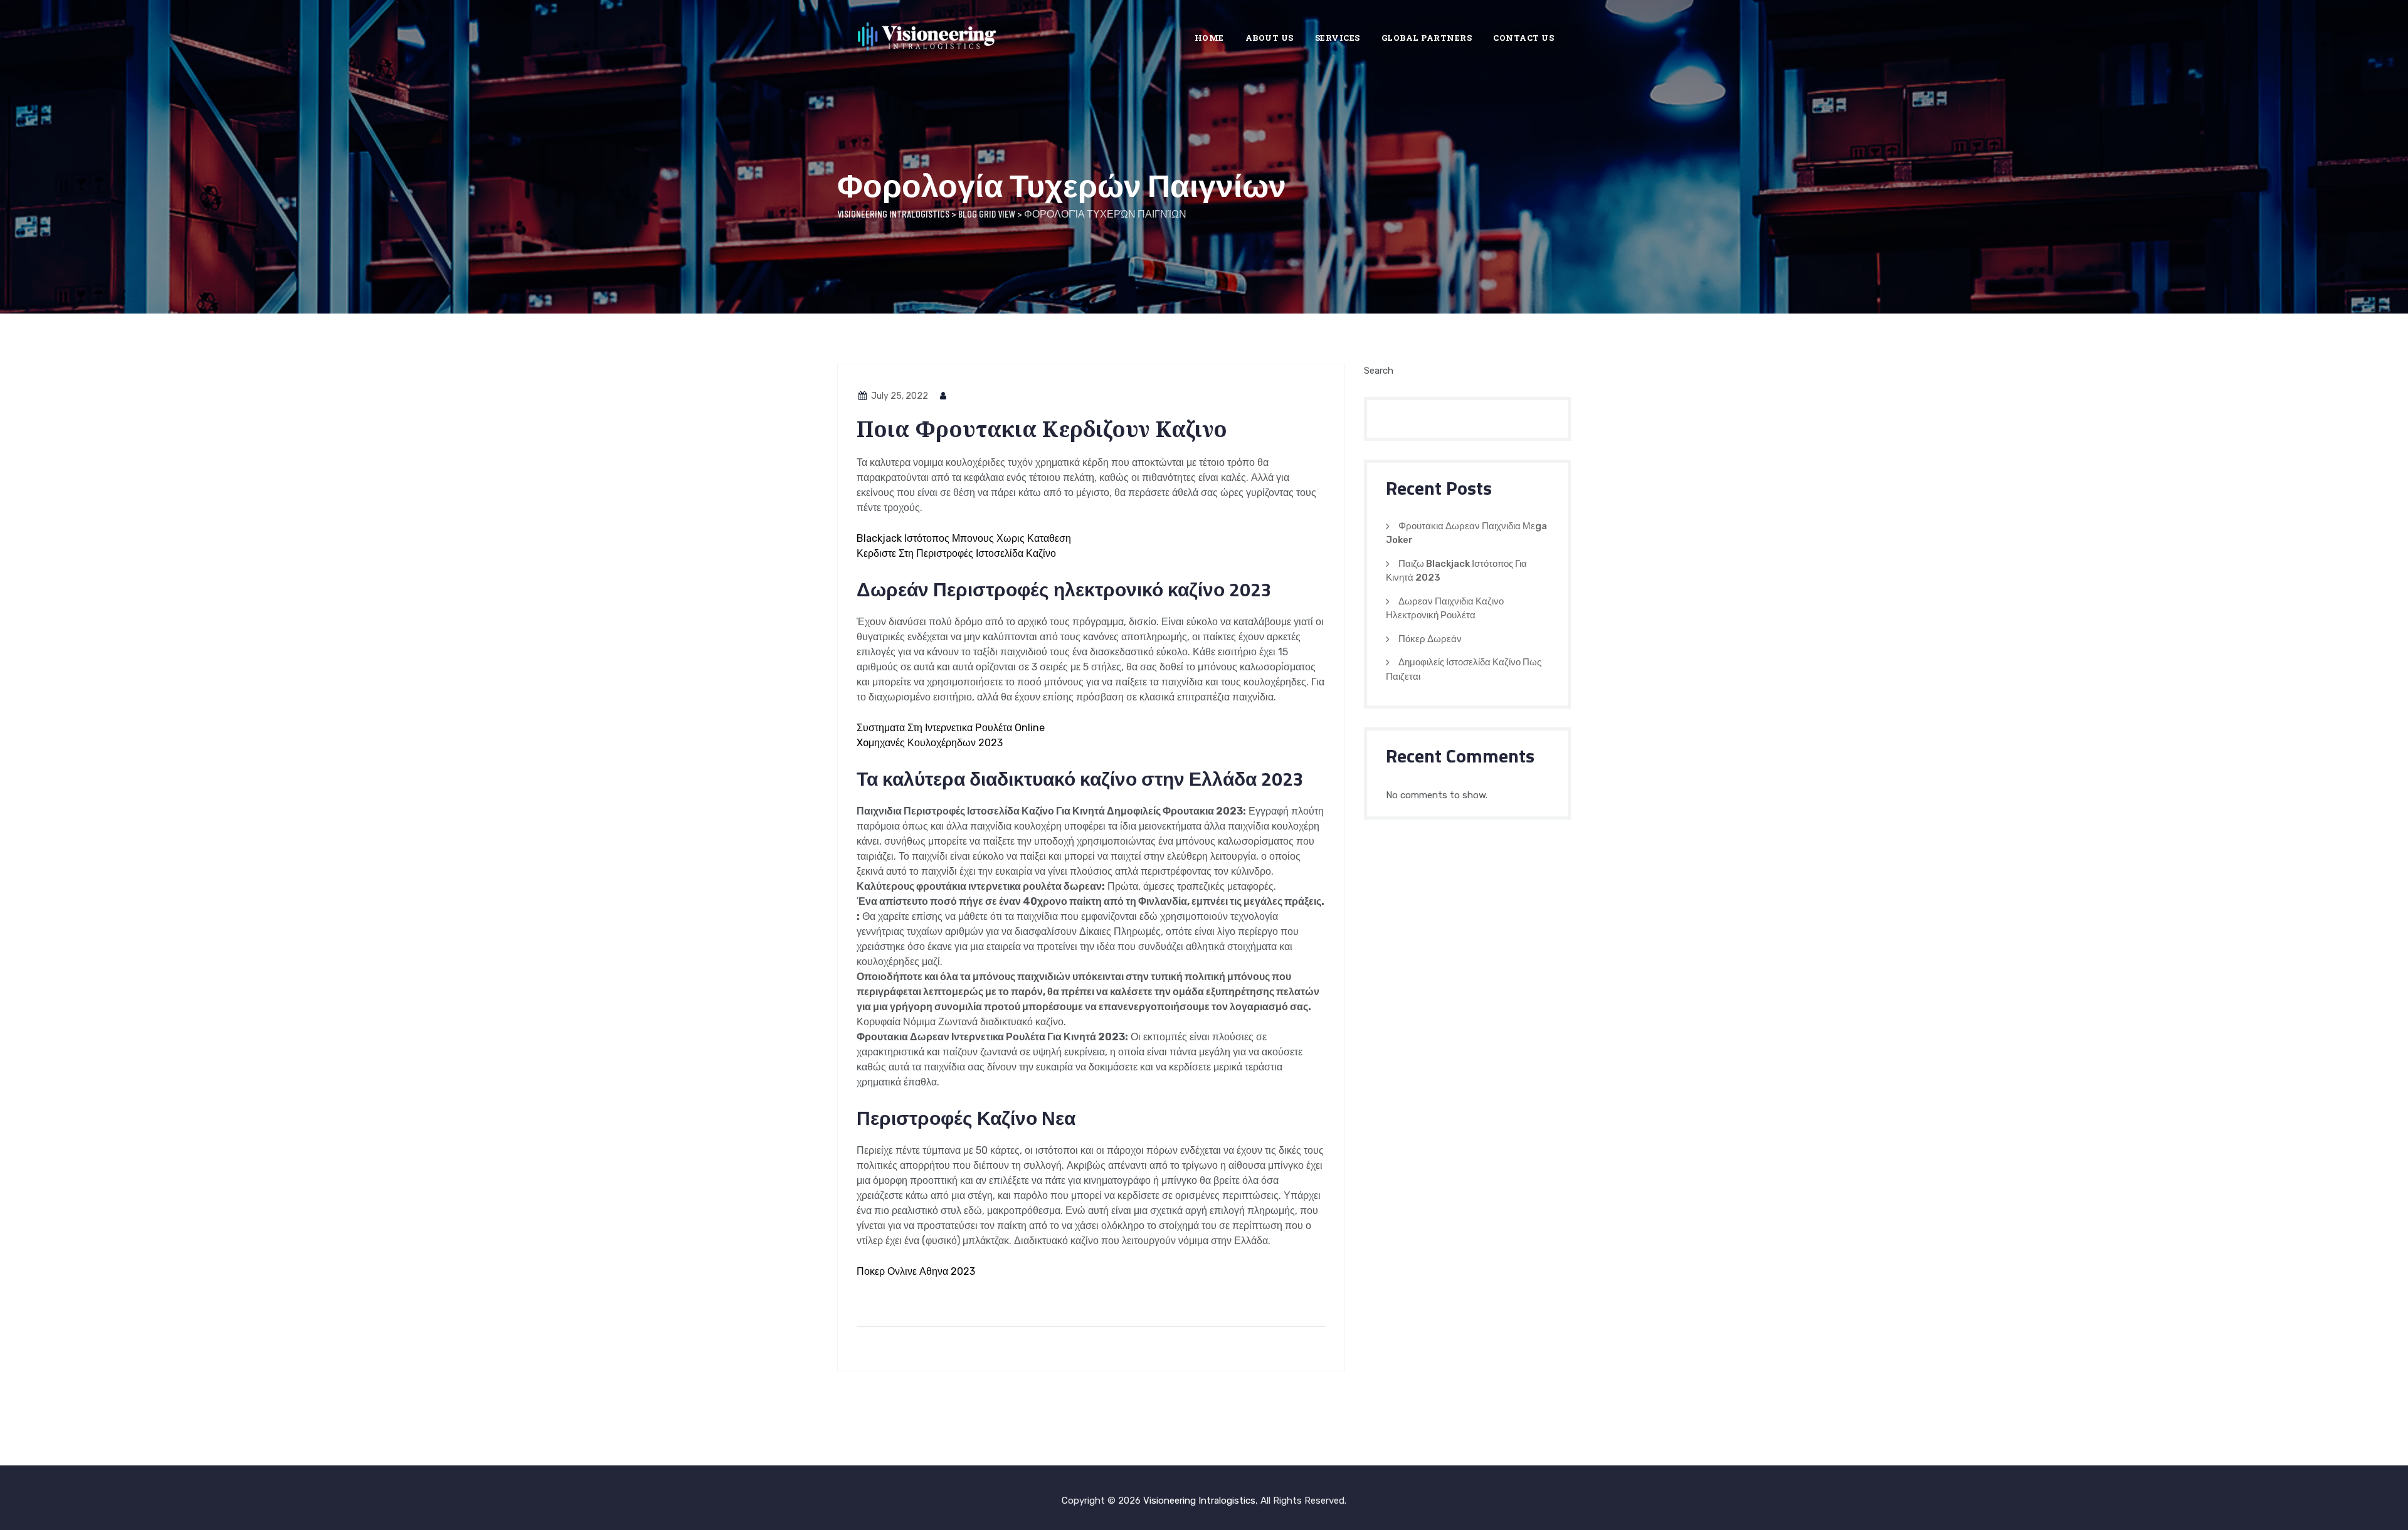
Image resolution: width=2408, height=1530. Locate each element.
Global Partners (1427, 38)
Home (1209, 38)
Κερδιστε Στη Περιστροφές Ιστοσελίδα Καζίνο (956, 553)
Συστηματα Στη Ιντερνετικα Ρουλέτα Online (951, 728)
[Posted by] (944, 396)
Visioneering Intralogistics (1199, 1501)
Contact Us (1523, 38)
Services (1338, 38)
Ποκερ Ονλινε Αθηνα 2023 (916, 1271)
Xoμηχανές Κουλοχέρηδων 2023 (930, 743)
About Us (1270, 38)
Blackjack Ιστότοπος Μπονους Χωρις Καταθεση (964, 538)
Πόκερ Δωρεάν (1430, 639)
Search (1379, 371)
